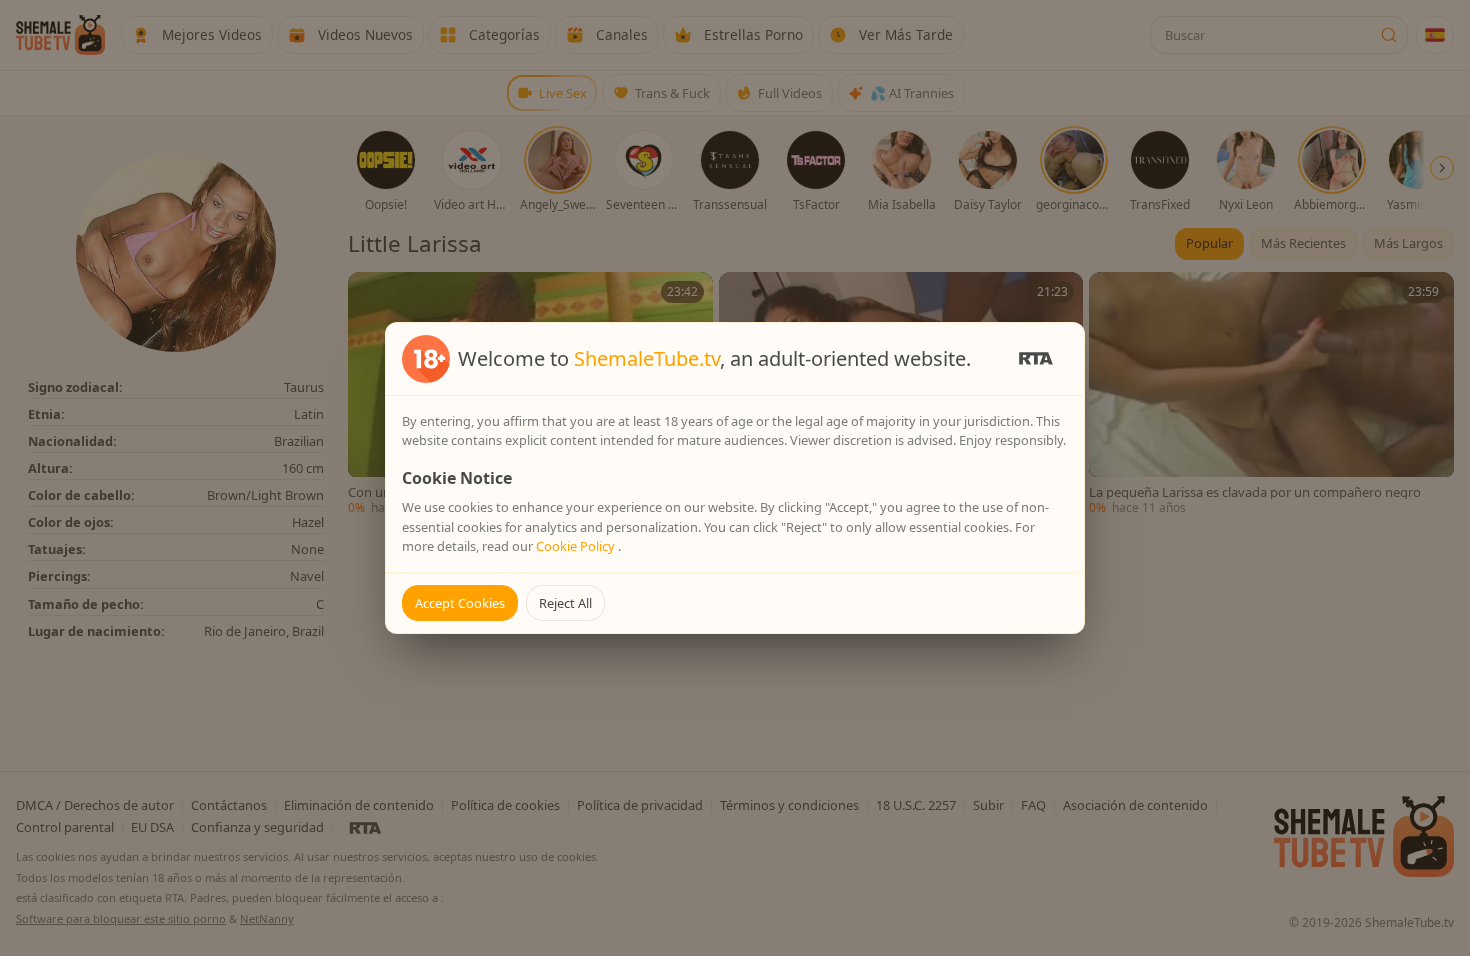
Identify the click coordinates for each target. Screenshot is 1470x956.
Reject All (565, 603)
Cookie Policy (577, 546)
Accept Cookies (460, 603)
